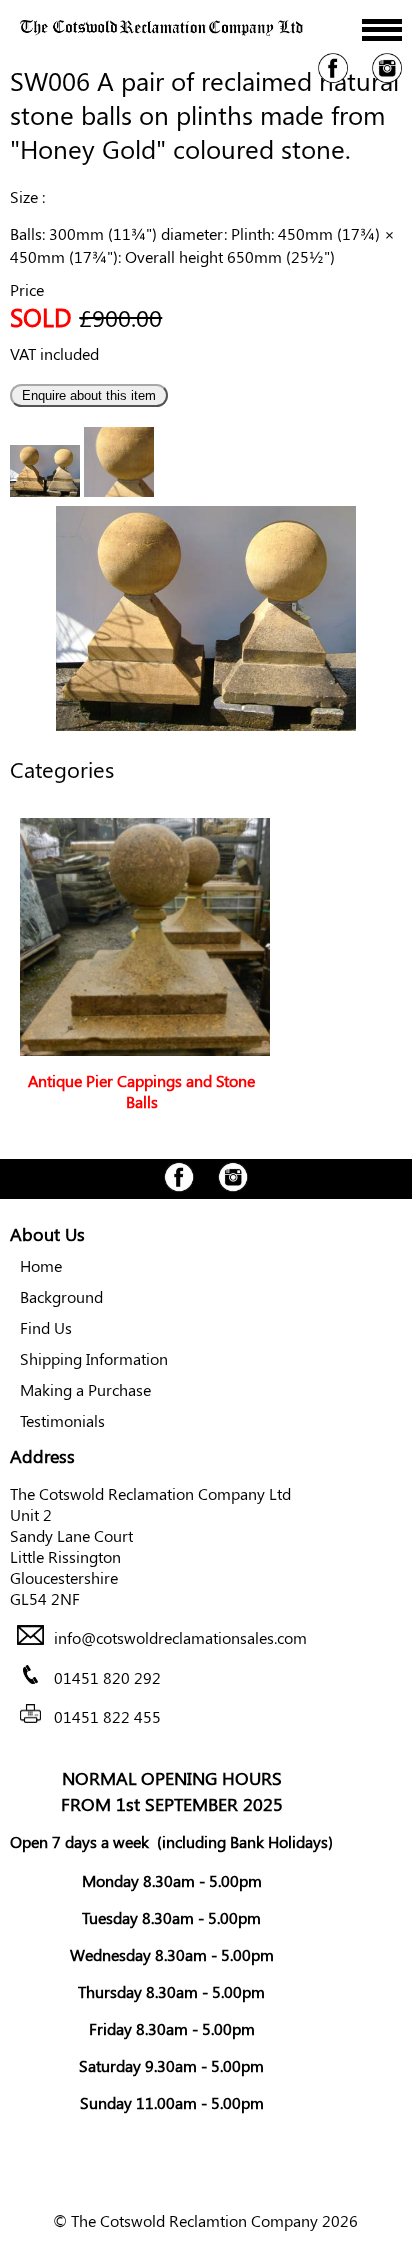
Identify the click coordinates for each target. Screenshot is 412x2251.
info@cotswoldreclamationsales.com (180, 1638)
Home (41, 1265)
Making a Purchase (85, 1389)
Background (61, 1296)
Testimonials (62, 1420)
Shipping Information (94, 1358)
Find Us (46, 1327)
